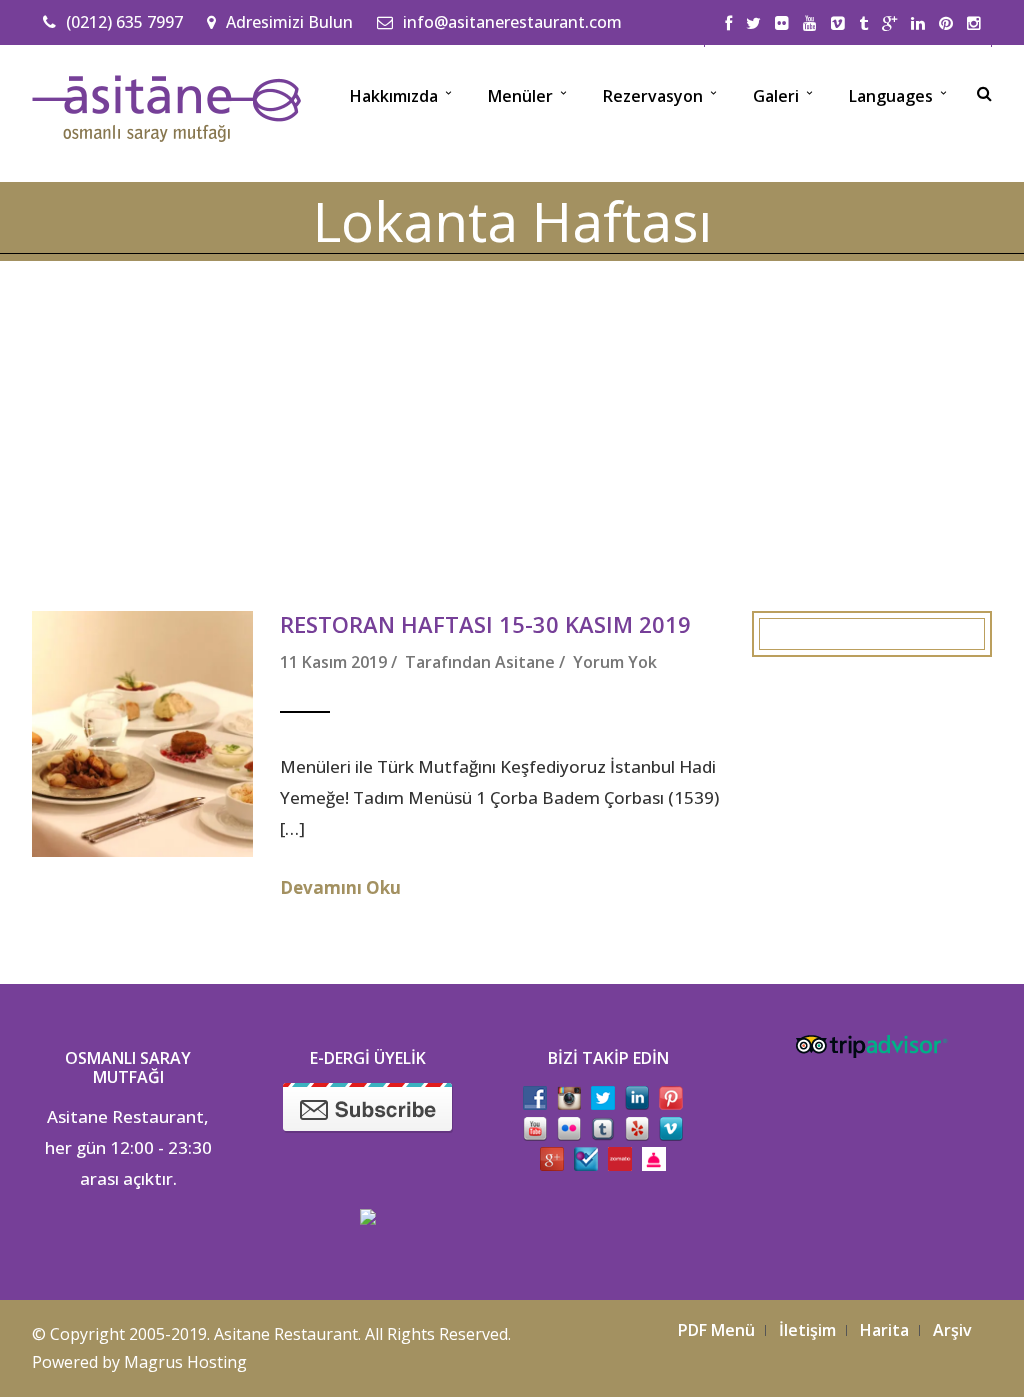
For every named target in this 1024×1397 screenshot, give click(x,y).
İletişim (807, 1330)
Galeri (776, 96)
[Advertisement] (512, 411)
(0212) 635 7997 (124, 22)
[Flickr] (782, 24)
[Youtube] (810, 24)
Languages (891, 96)
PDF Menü (716, 1330)
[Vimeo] (838, 24)
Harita (884, 1330)
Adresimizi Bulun (289, 22)
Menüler (520, 96)
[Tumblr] (863, 24)
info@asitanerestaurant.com (512, 22)
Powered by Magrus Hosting (139, 1362)
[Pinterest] (946, 24)
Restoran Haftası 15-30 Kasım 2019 (485, 624)
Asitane (525, 662)
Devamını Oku (340, 887)
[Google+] (889, 24)
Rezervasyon (653, 96)
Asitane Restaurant (286, 1334)
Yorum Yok (615, 662)
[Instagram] (974, 24)
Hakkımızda (394, 96)
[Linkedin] (918, 24)
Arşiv (952, 1330)
